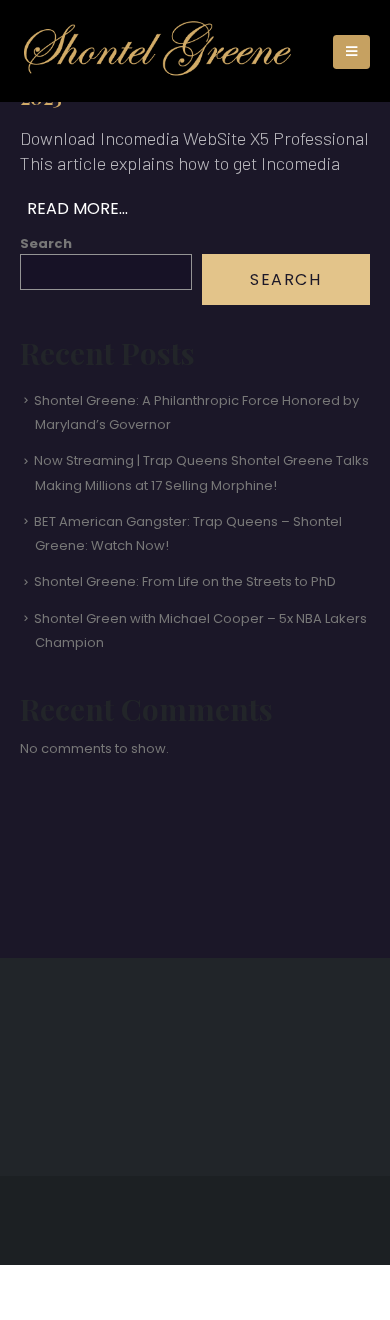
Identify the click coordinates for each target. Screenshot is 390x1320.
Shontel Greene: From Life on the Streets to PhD (185, 581)
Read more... (77, 208)
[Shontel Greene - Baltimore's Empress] (157, 51)
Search (46, 243)
